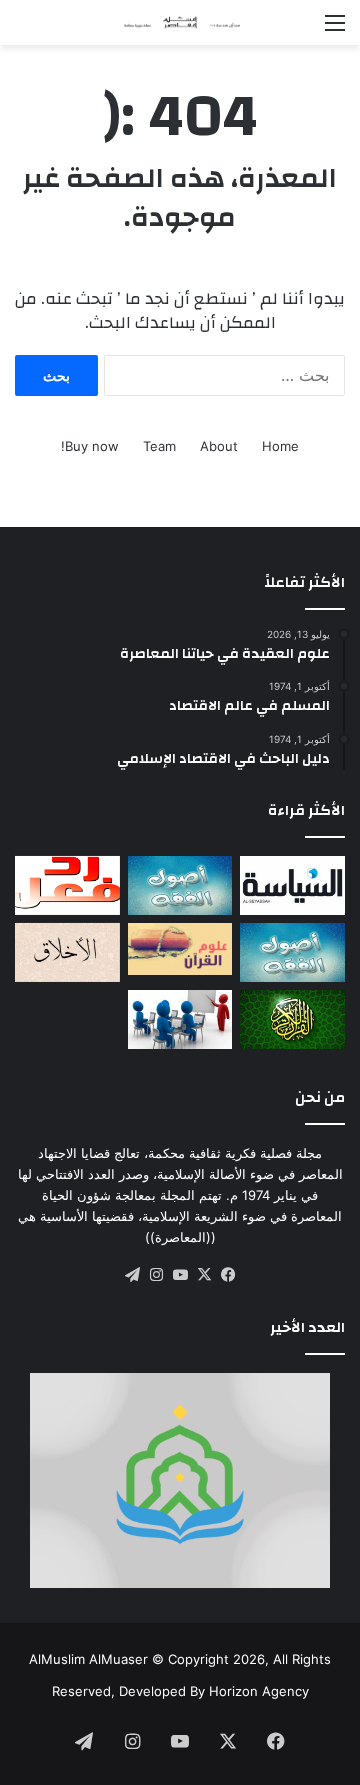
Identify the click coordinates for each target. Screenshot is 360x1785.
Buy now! (90, 446)
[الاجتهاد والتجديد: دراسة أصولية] (292, 952)
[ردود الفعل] (67, 885)
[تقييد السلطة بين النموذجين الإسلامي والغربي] (292, 885)
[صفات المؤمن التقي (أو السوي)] (67, 952)
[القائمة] (335, 29)
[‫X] (204, 1275)
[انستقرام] (156, 1275)
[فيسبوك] (228, 1275)
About (219, 446)
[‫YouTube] (180, 1275)
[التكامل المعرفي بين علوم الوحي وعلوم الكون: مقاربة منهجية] (180, 949)
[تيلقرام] (132, 1275)
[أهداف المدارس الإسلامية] (180, 1019)
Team (159, 446)
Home (280, 446)
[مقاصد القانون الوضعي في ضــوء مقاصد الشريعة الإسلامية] (180, 885)
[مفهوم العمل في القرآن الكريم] (292, 1019)
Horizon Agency (259, 1691)
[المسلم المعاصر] (180, 22)
